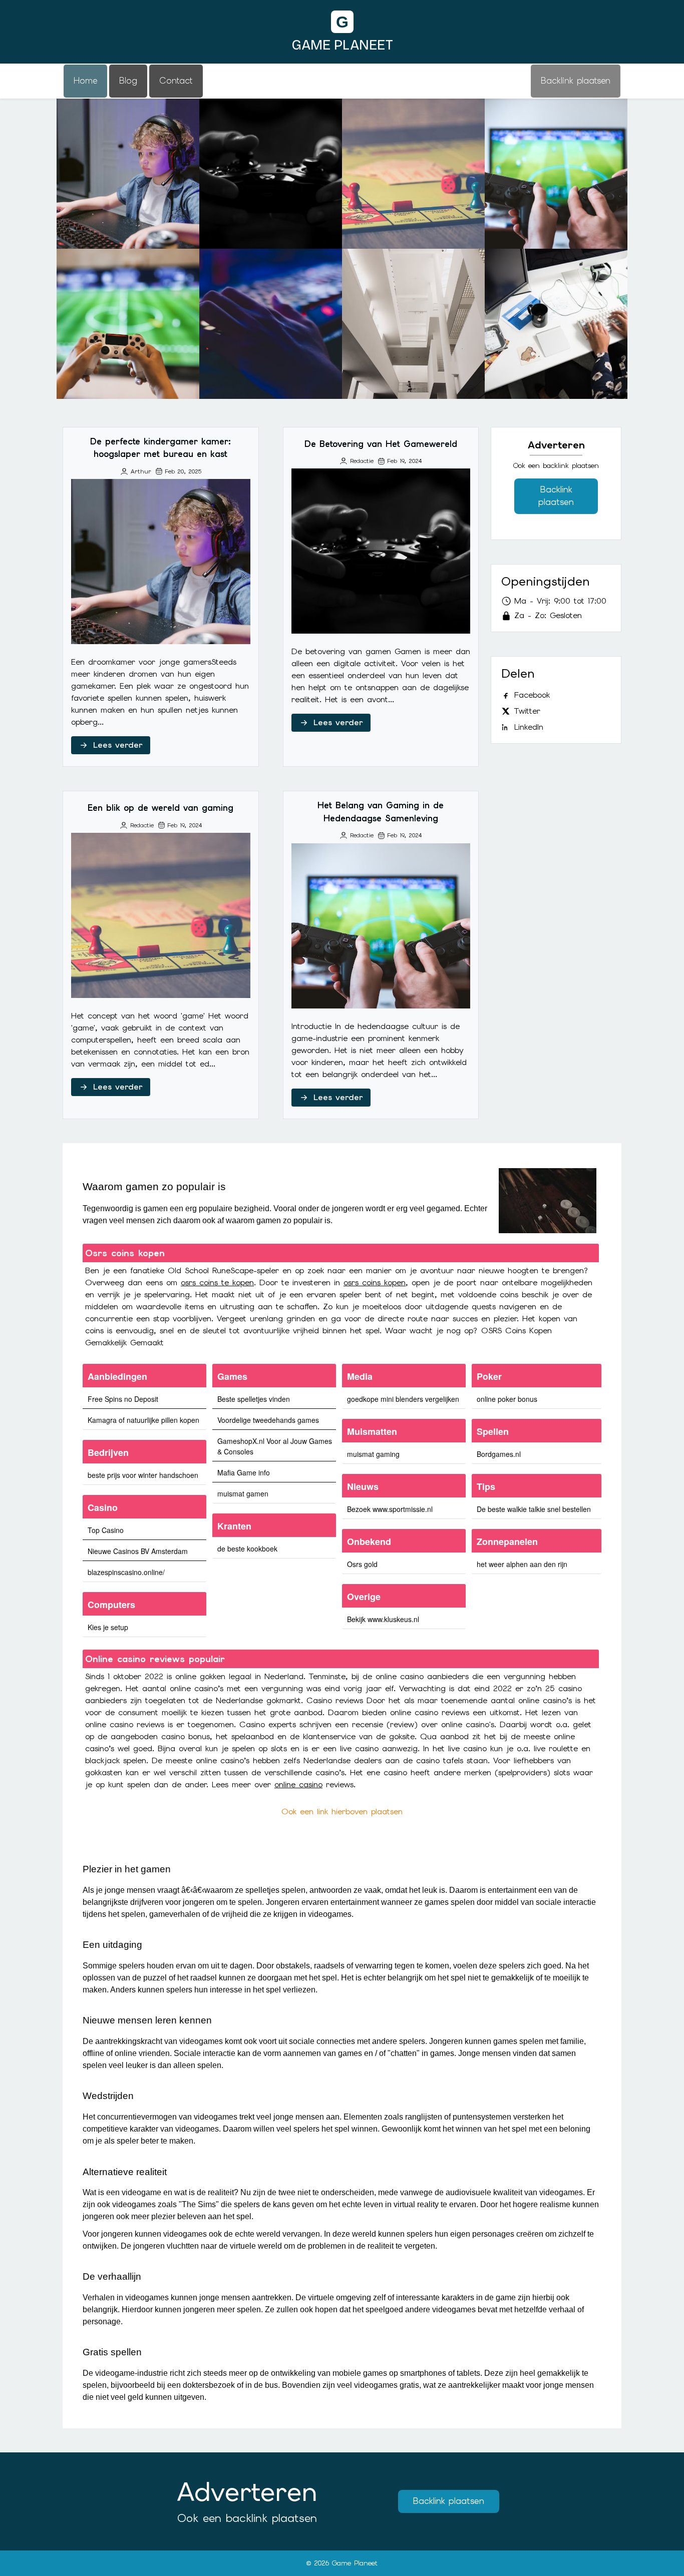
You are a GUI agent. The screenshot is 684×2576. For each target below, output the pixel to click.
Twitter (527, 711)
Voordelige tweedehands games (268, 1420)
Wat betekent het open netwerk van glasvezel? (414, 324)
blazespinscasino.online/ (126, 1572)
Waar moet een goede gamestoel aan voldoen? (271, 324)
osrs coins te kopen (217, 1282)
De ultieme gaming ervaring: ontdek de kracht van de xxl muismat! (556, 323)
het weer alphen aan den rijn (522, 1564)
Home (85, 81)
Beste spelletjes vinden (254, 1399)
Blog (128, 81)
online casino (298, 1784)
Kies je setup (108, 1627)
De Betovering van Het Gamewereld (271, 173)
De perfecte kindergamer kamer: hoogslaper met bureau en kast (128, 173)
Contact (176, 81)
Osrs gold (362, 1564)
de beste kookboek (247, 1549)
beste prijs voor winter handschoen (143, 1475)
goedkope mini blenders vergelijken (403, 1399)
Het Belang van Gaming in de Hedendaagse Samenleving (556, 173)
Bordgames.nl (499, 1454)
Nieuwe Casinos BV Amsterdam (138, 1551)
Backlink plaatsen (556, 496)
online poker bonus (507, 1399)
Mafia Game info (244, 1472)
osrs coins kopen (375, 1282)
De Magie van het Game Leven (128, 324)
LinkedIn (529, 727)
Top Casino (106, 1530)
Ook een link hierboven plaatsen (342, 1812)
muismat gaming (373, 1454)
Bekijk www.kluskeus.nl (383, 1619)
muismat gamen (243, 1493)
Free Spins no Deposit (123, 1399)
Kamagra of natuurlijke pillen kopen (143, 1420)
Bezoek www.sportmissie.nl (390, 1509)
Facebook (532, 695)
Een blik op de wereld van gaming (413, 173)
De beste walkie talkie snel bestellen (534, 1509)
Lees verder (118, 745)
